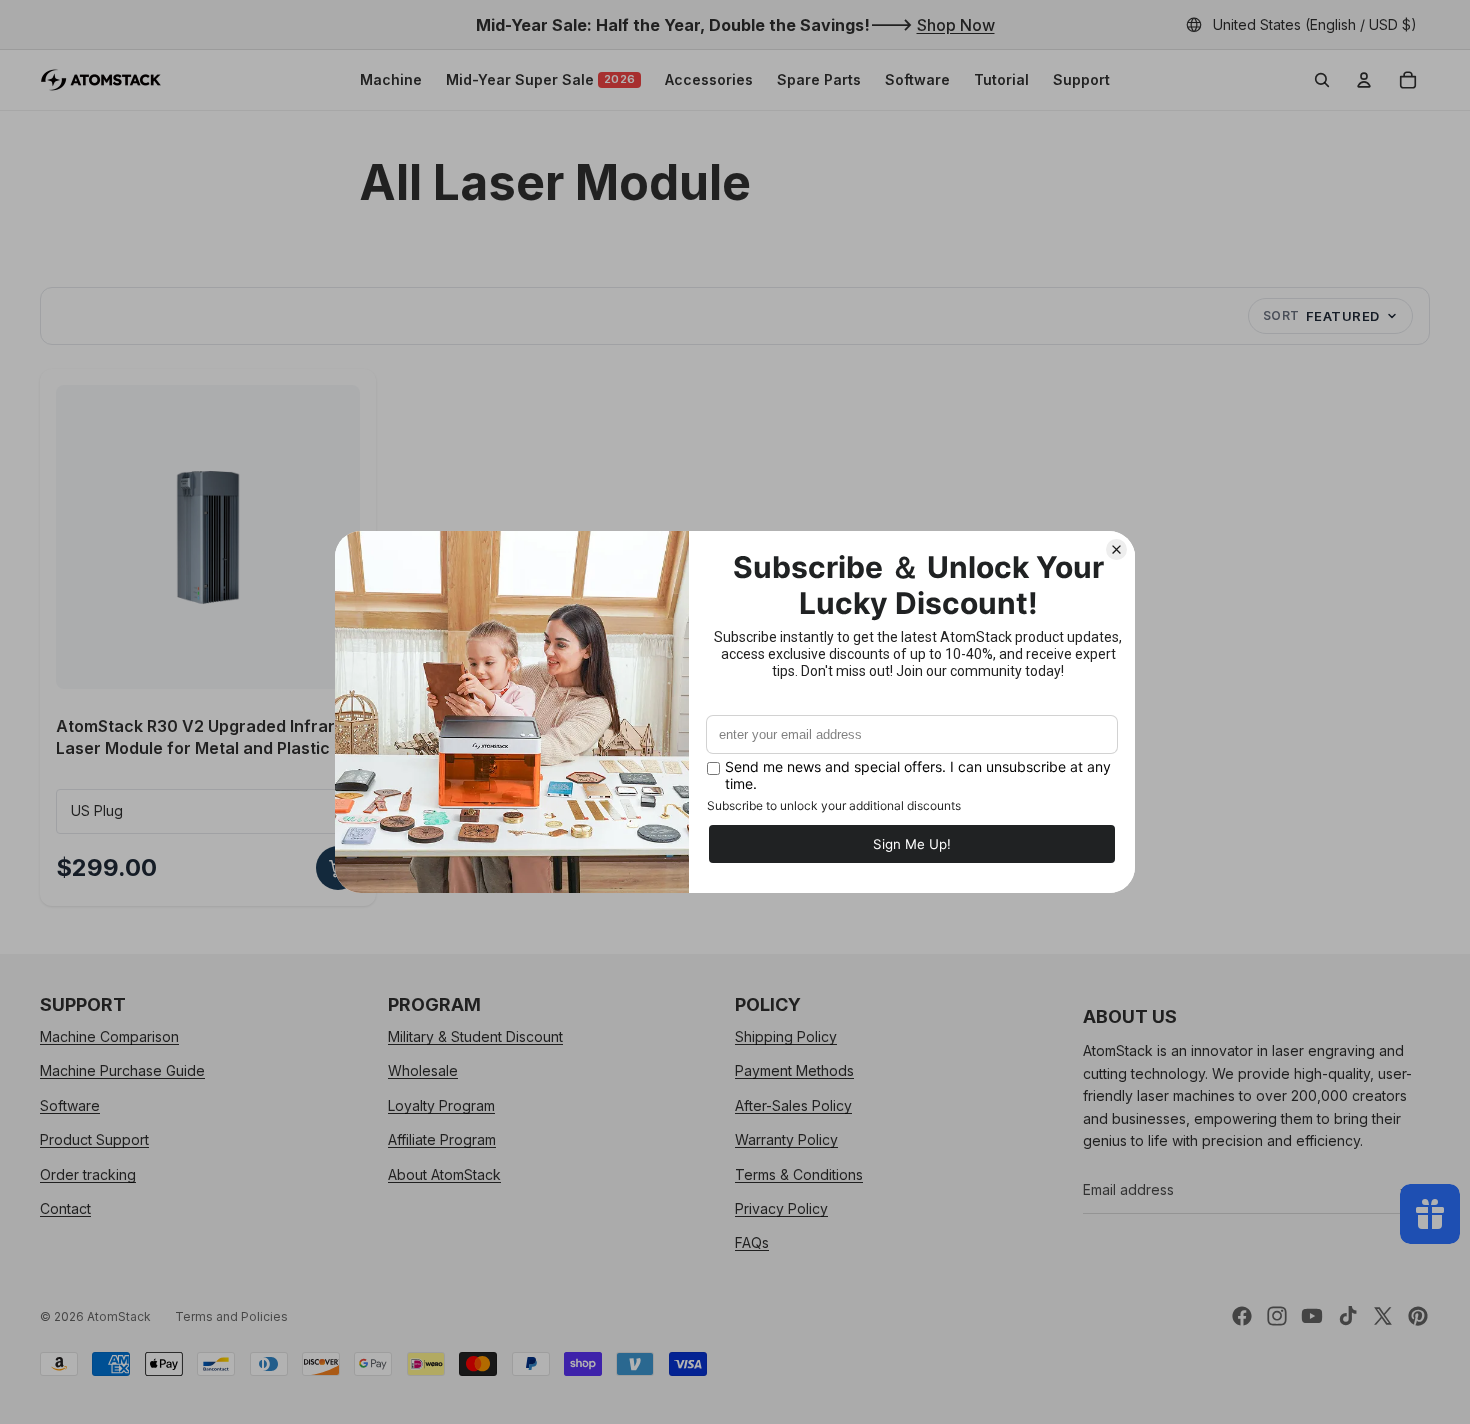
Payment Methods (794, 1070)
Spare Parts (819, 79)
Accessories (709, 79)
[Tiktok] (1348, 1316)
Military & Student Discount (475, 1036)
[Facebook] (1242, 1316)
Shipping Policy (786, 1036)
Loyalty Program (441, 1104)
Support (1081, 79)
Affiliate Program (442, 1139)
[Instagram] (1277, 1316)
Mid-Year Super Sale (541, 79)
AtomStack (119, 1316)
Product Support (94, 1139)
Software (917, 79)
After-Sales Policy (793, 1104)
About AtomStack (444, 1173)
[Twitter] (1383, 1316)
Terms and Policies (231, 1316)
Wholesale (423, 1070)
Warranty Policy (786, 1139)
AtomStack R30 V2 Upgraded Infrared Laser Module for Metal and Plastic (205, 737)
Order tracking (88, 1173)
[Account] (1364, 80)
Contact (65, 1208)
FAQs (752, 1242)
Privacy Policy (781, 1208)
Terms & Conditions (799, 1173)
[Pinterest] (1418, 1316)
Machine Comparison (109, 1036)
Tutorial (1001, 79)
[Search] (1322, 80)
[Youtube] (1312, 1316)
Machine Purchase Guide (122, 1070)
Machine (391, 79)
